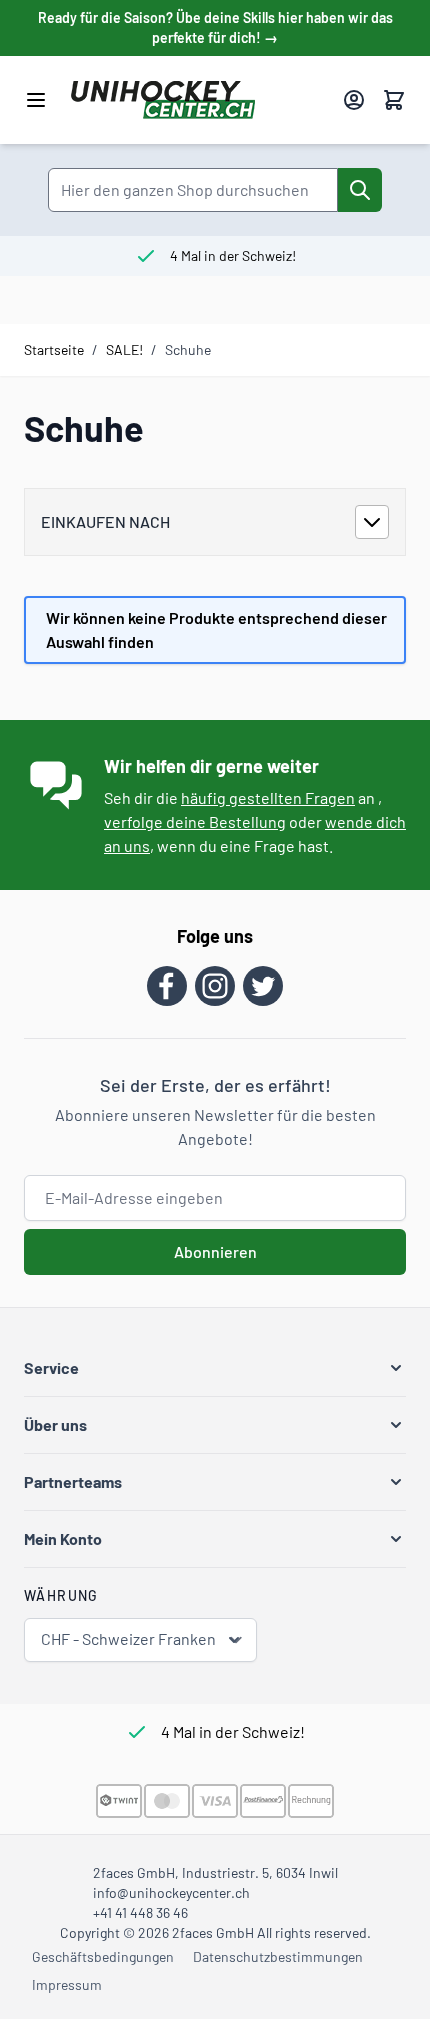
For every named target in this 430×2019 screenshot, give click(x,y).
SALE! (124, 349)
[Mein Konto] (354, 100)
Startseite (54, 349)
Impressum (67, 1984)
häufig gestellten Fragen (268, 797)
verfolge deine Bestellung (195, 821)
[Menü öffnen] (36, 100)
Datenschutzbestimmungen (278, 1956)
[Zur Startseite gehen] (199, 100)
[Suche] (360, 190)
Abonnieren (215, 1251)
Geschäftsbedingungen (103, 1956)
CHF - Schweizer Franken (128, 1638)
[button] (215, 1368)
